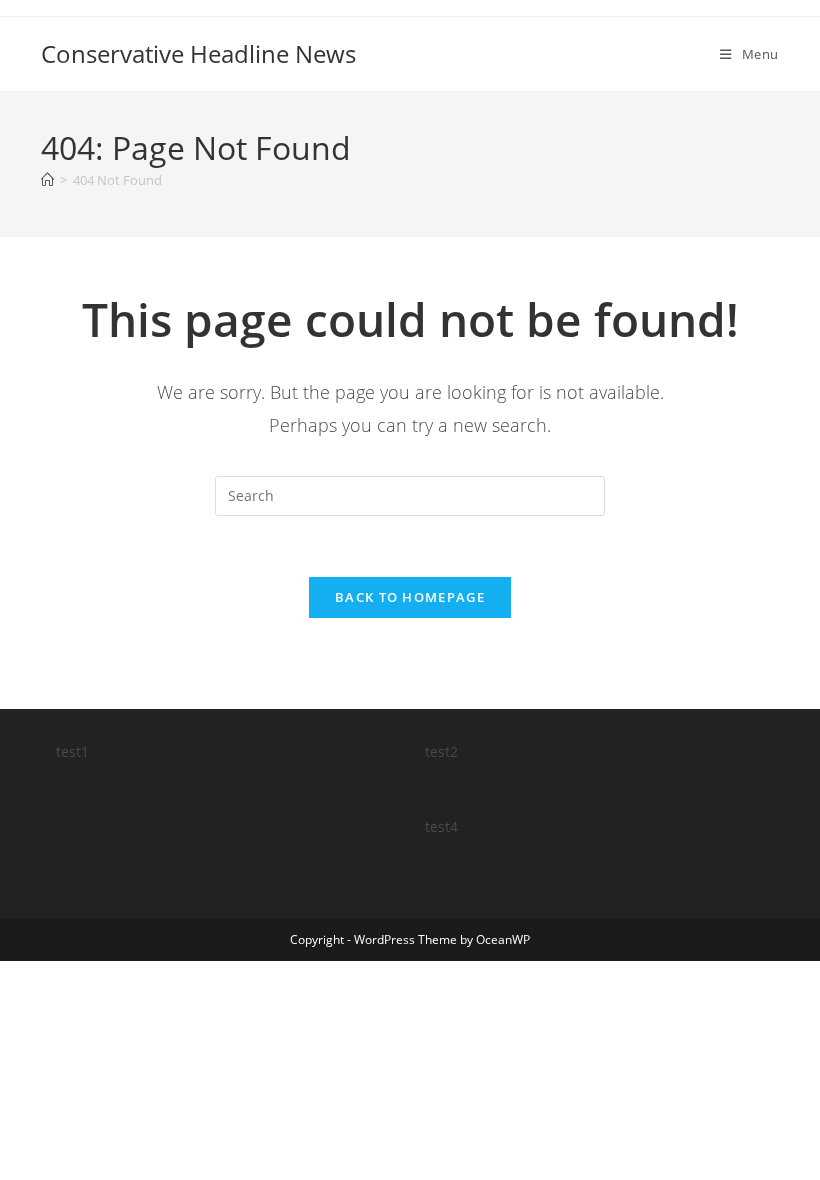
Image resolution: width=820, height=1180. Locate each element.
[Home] (47, 180)
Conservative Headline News (198, 53)
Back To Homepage (410, 597)
